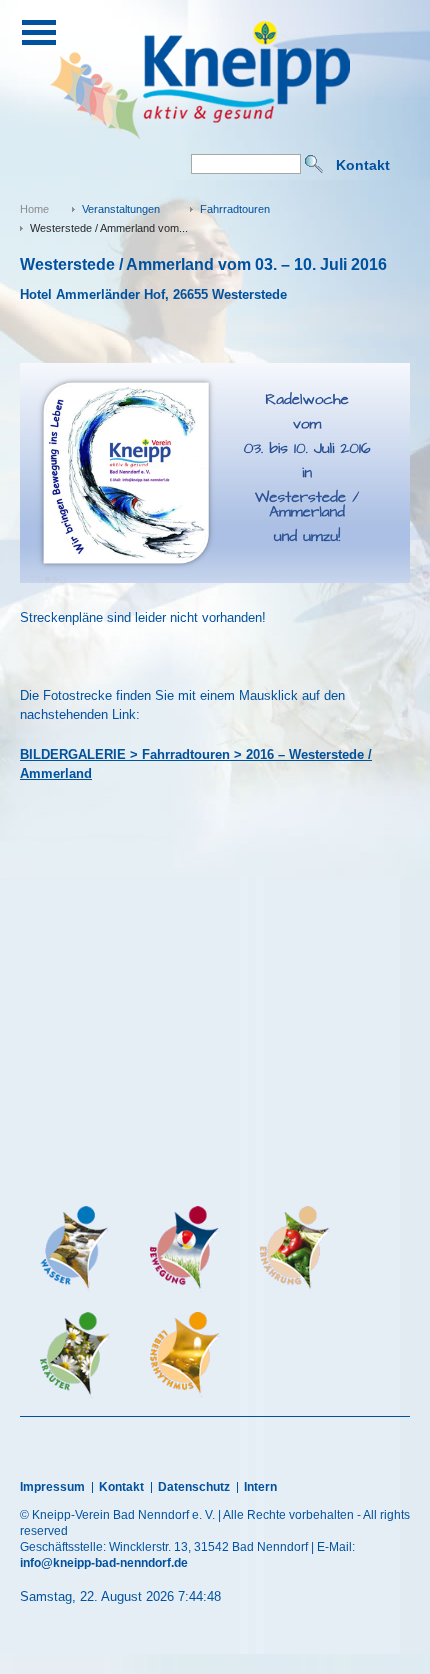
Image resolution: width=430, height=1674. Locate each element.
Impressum (52, 1487)
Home (34, 209)
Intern (260, 1487)
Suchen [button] (314, 164)
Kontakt (363, 165)
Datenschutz (194, 1487)
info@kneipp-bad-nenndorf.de (104, 1563)
